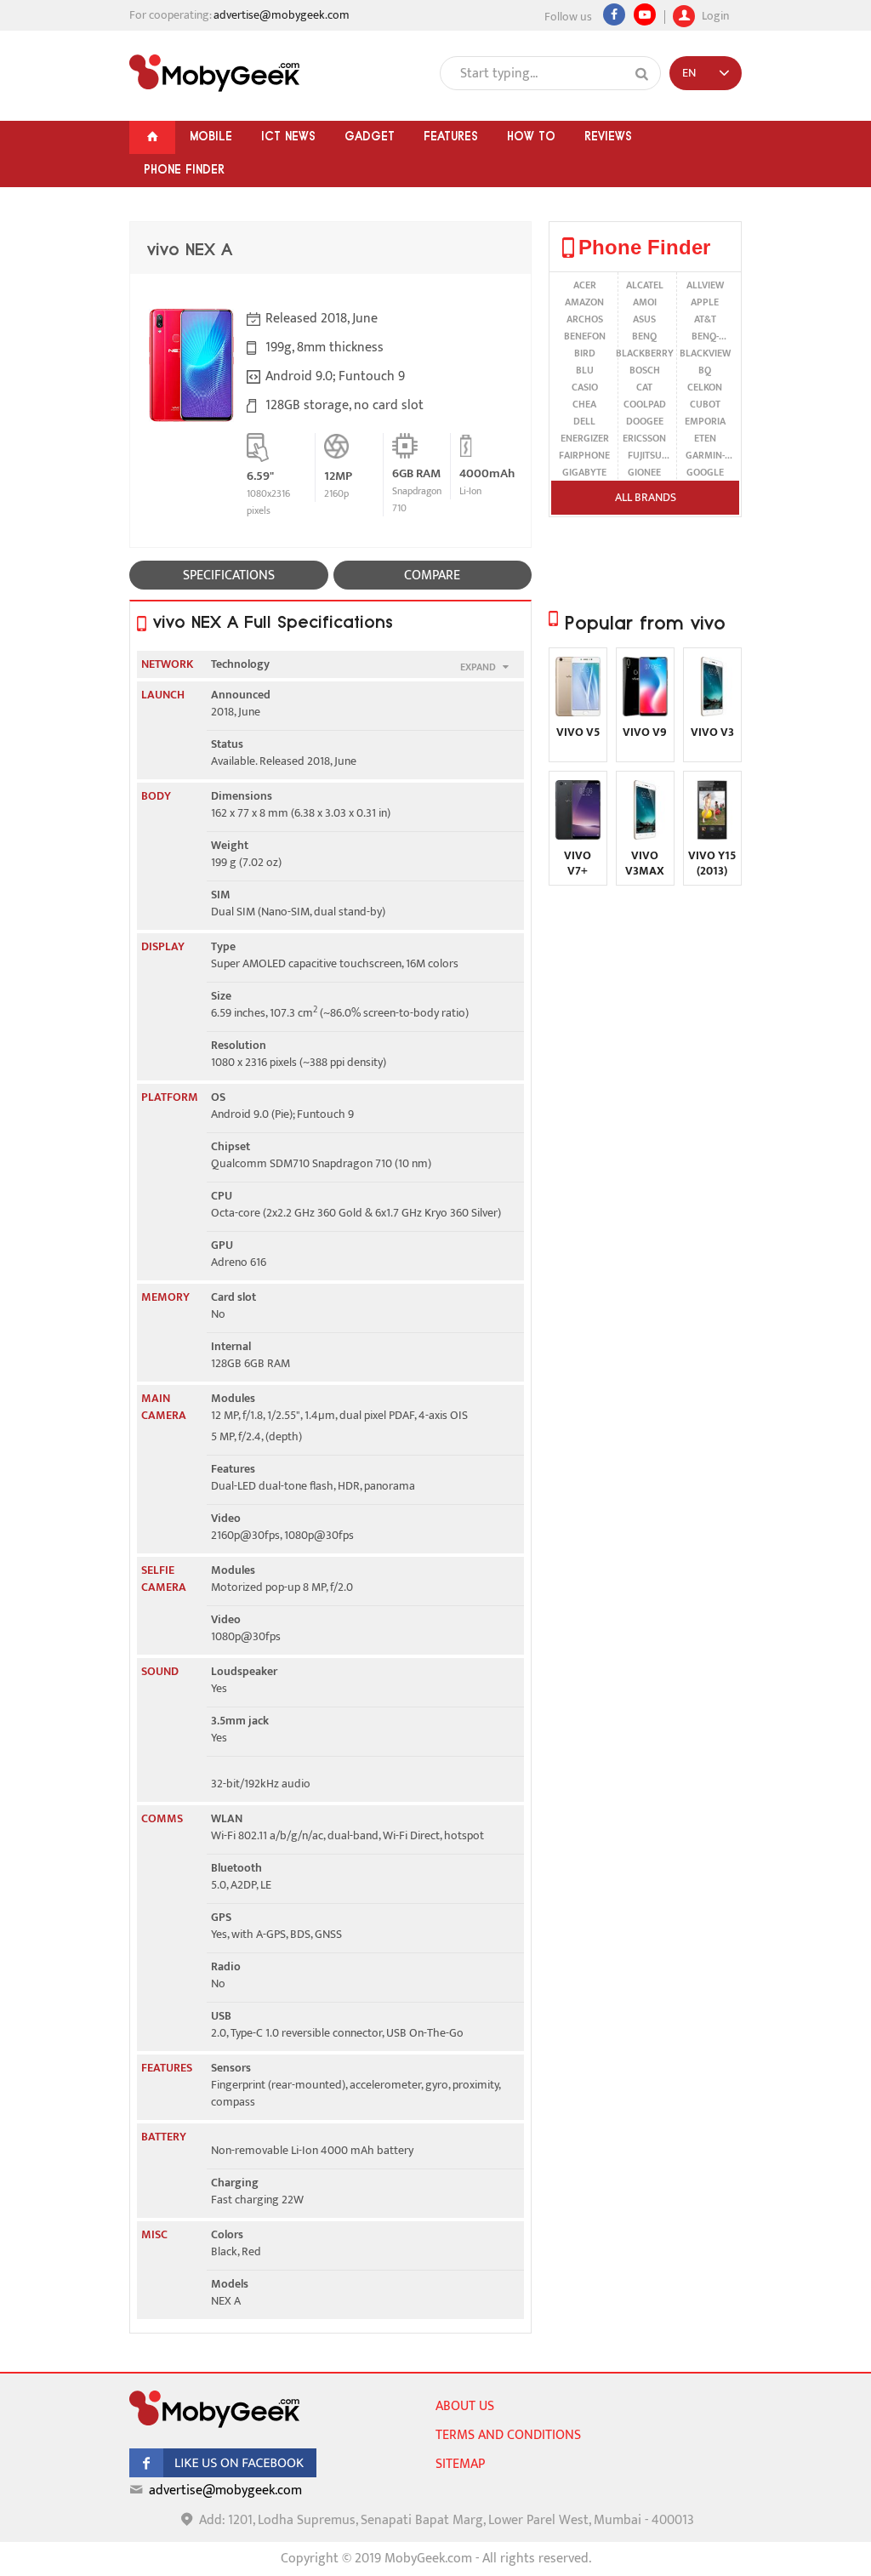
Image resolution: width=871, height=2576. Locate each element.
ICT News (288, 136)
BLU (585, 370)
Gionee (644, 472)
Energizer (585, 438)
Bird (585, 353)
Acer (585, 285)
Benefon (585, 336)
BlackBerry (645, 353)
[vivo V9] (645, 712)
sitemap (460, 2464)
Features (451, 136)
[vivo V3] (712, 712)
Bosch (645, 370)
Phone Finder (184, 169)
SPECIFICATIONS (229, 576)
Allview (705, 285)
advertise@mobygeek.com (282, 15)
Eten (705, 438)
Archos (585, 319)
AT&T (705, 319)
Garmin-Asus (705, 455)
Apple (705, 302)
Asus (644, 319)
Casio (585, 387)
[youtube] (645, 14)
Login (714, 14)
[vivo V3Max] (645, 836)
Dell (584, 421)
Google (705, 472)
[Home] (152, 137)
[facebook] (223, 2473)
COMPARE (432, 576)
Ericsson (644, 438)
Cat (644, 387)
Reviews (608, 136)
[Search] (642, 74)
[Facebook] (614, 14)
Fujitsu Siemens (644, 455)
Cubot (705, 404)
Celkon (705, 387)
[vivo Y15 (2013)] (712, 836)
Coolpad (645, 404)
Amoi (645, 302)
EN (689, 73)
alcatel (645, 285)
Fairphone (584, 455)
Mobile (211, 136)
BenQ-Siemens (705, 336)
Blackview (705, 353)
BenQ (644, 336)
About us (465, 2406)
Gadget (370, 136)
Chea (584, 404)
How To (531, 136)
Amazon (584, 302)
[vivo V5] (578, 712)
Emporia (705, 421)
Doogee (645, 421)
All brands (646, 497)
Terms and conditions (508, 2435)
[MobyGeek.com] (214, 73)
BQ (705, 370)
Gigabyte (584, 472)
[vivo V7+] (578, 836)
